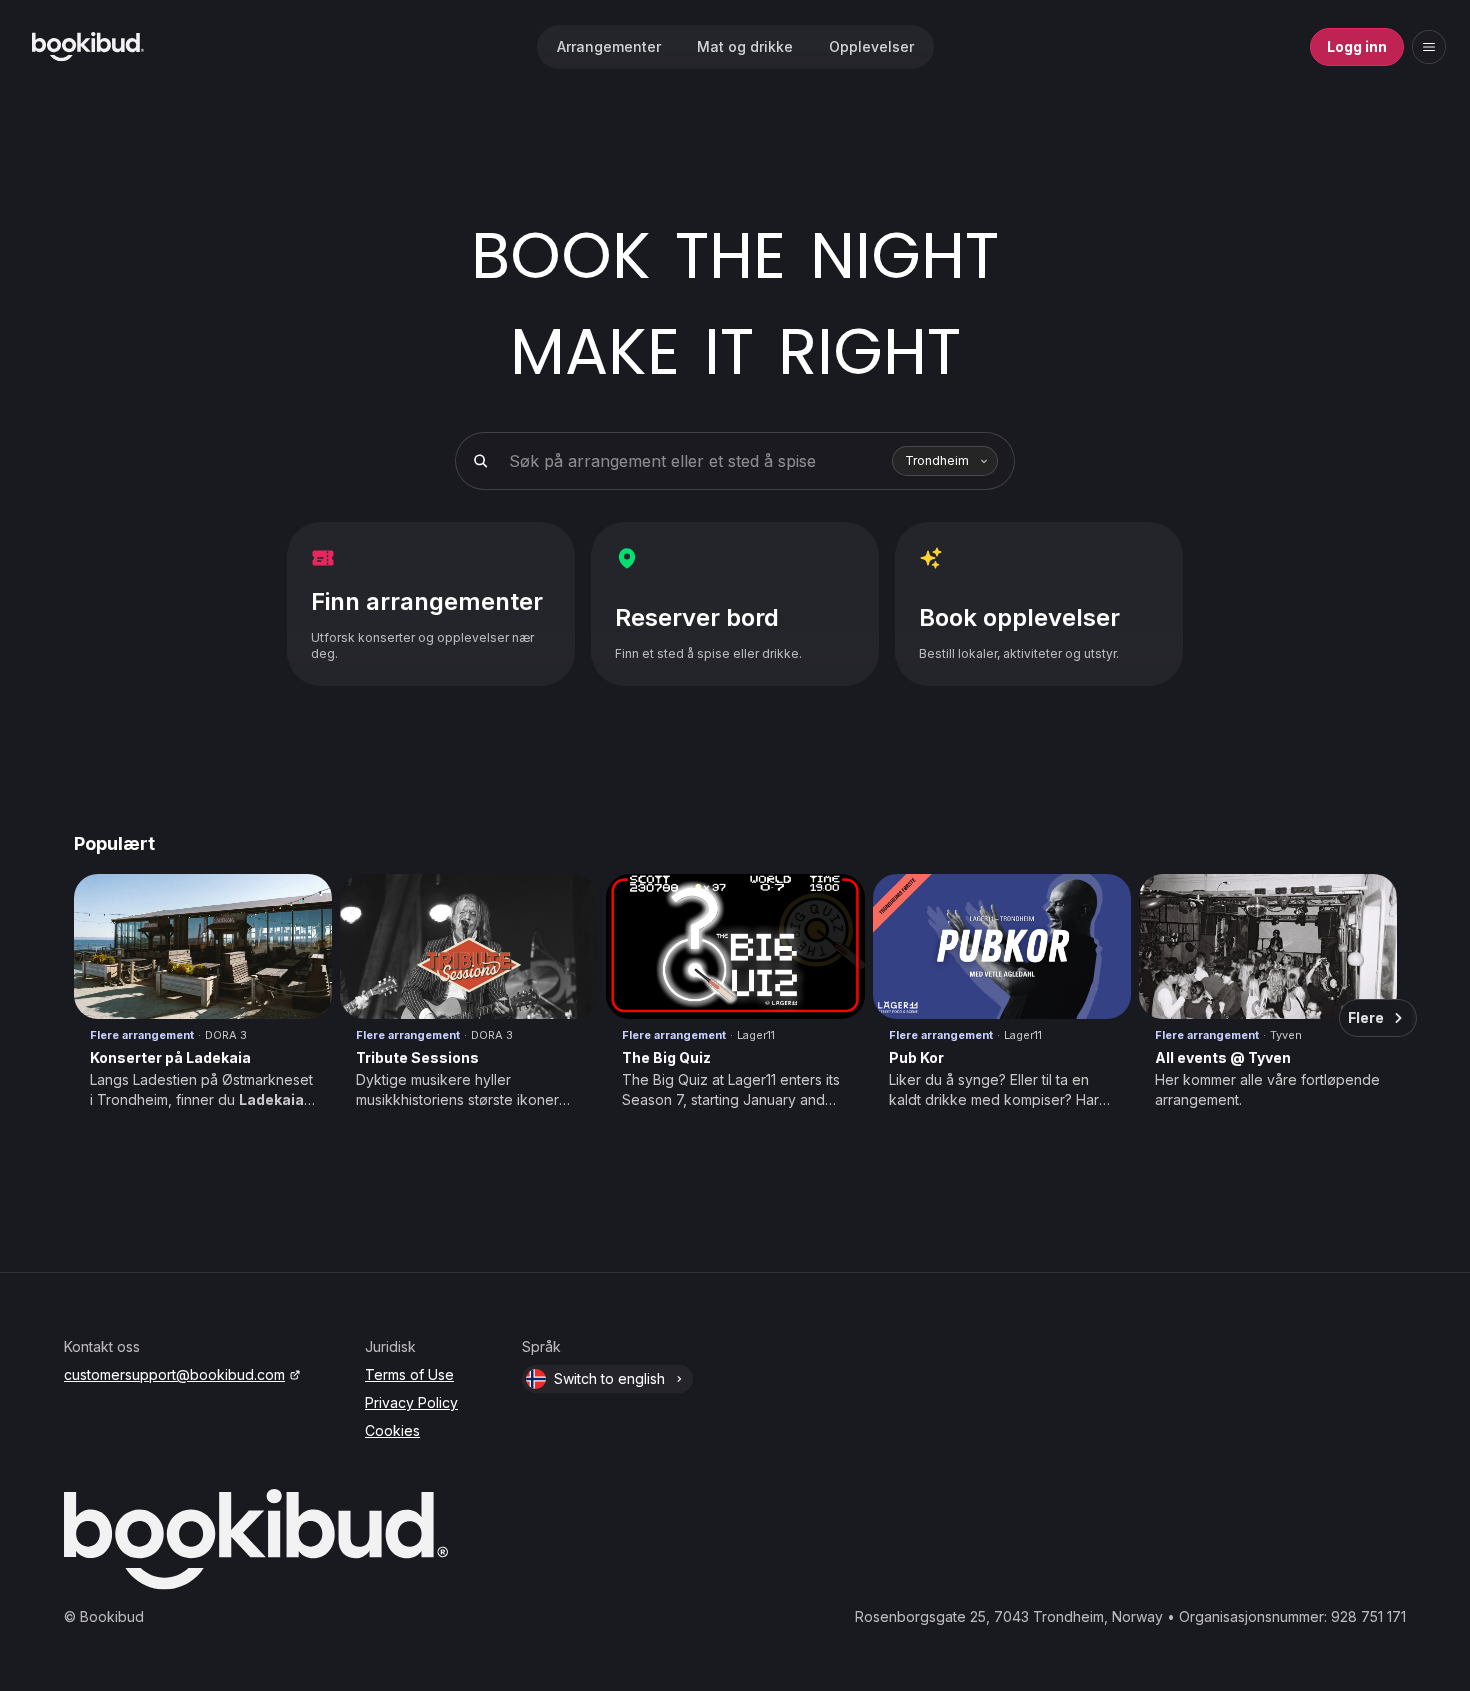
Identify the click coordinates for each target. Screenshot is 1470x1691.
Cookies (392, 1430)
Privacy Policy (411, 1402)
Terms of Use (409, 1374)
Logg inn (1357, 46)
